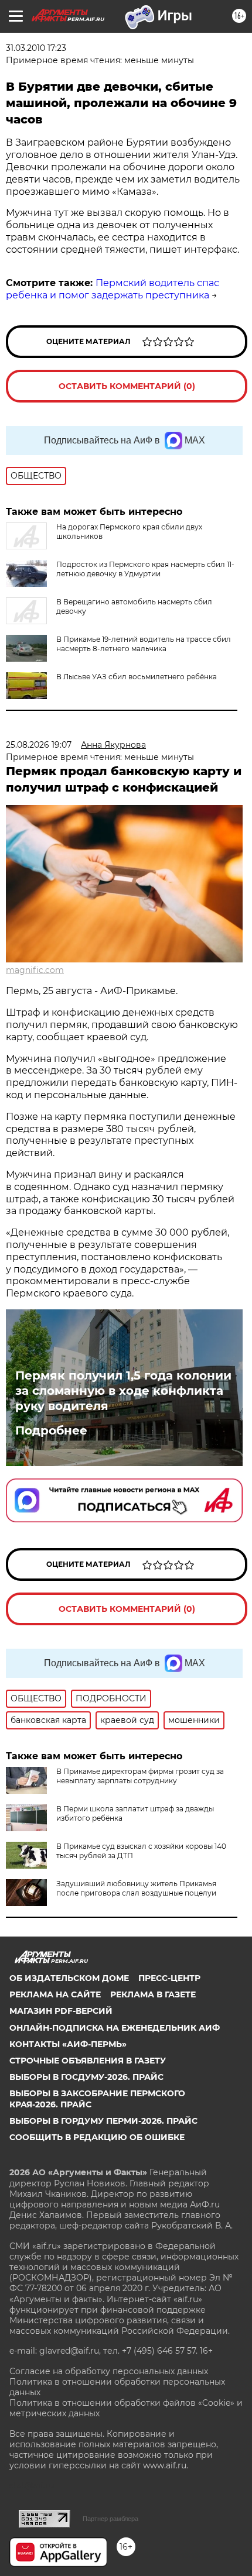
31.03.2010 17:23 (36, 48)
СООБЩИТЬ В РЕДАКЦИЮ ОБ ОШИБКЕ (97, 2137)
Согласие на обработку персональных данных (109, 2371)
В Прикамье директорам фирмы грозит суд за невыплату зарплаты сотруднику (140, 1776)
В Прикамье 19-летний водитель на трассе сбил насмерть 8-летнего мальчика (144, 644)
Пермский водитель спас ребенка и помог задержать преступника (113, 289)
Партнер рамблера (110, 2519)
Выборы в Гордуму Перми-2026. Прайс (103, 2121)
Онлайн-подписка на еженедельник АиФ (115, 2028)
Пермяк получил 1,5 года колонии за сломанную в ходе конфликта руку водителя (123, 1391)
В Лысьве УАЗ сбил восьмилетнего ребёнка (137, 677)
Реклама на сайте (55, 1994)
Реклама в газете (153, 1994)
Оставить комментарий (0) (127, 386)
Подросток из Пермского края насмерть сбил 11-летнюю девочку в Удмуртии (145, 569)
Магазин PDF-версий (61, 2011)
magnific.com (35, 970)
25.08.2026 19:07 (39, 745)
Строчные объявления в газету (88, 2061)
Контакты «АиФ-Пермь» (68, 2044)
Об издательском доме (69, 1978)
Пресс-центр (169, 1978)
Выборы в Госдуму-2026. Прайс (86, 2077)
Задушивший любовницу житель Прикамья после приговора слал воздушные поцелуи (136, 1888)
